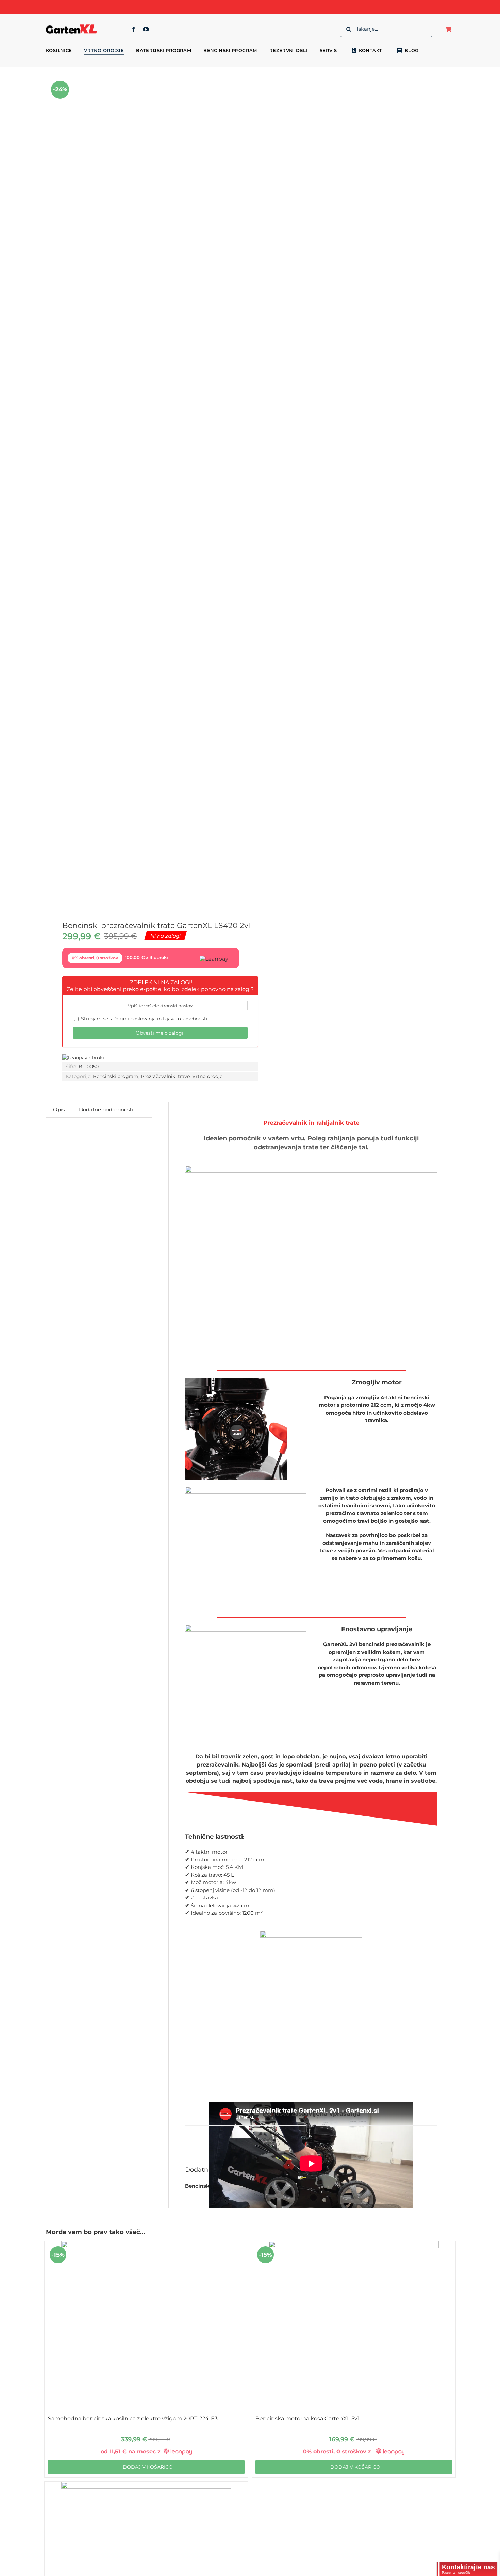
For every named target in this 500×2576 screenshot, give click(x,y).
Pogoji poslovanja (135, 1019)
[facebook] (134, 29)
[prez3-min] (144, 488)
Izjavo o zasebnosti (185, 1019)
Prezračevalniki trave (165, 1076)
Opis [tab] (59, 1110)
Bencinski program (116, 1076)
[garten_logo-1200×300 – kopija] (71, 25)
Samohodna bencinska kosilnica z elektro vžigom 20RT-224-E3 (133, 2418)
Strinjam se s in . (144, 1019)
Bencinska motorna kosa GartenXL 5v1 (307, 2418)
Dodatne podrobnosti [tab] (106, 1110)
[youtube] (146, 29)
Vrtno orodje (207, 1076)
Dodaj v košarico (148, 2467)
